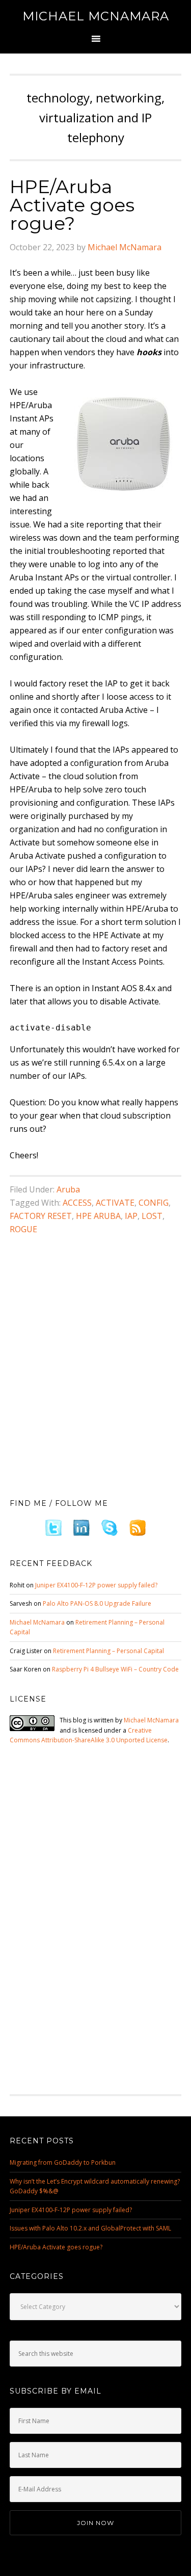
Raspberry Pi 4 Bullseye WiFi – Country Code (115, 1669)
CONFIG (154, 1203)
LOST (152, 1216)
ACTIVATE (115, 1203)
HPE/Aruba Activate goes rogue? (72, 205)
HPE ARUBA (98, 1216)
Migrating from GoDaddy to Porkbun (63, 2162)
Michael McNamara (96, 16)
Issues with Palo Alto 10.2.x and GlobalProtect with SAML (90, 2228)
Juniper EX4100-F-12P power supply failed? (96, 1585)
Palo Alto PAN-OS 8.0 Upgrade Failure (97, 1603)
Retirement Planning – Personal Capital (108, 1651)
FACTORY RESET (41, 1216)
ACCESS (77, 1203)
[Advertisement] (95, 1380)
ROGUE (23, 1229)
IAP (131, 1216)
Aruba (68, 1189)
